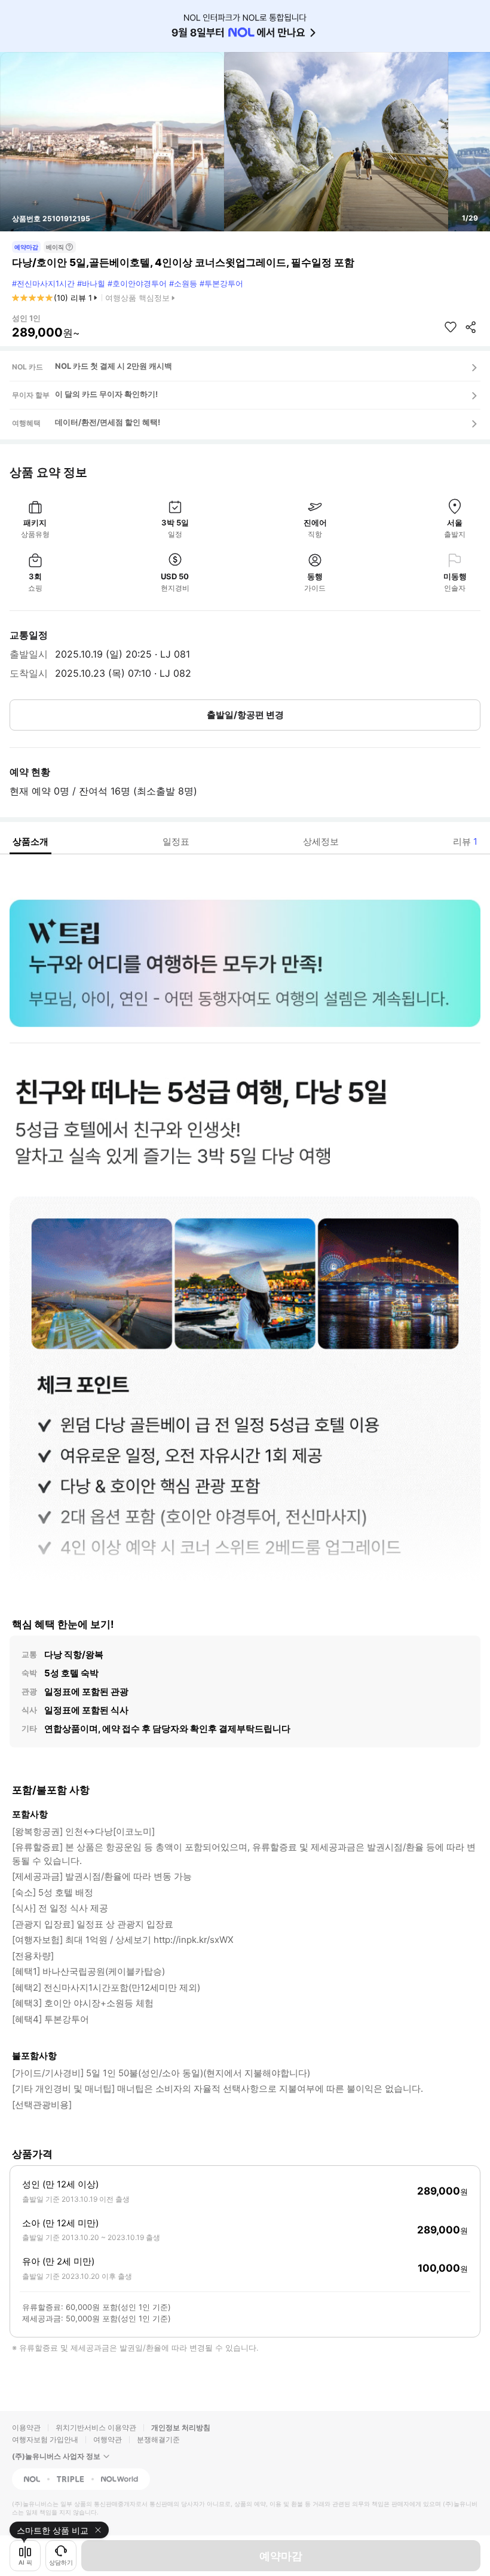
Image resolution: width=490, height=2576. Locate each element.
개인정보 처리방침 (181, 2427)
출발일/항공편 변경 (245, 715)
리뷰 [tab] (465, 841)
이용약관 (26, 2427)
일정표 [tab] (176, 841)
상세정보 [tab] (321, 841)
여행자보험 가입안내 (45, 2439)
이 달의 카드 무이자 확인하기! (106, 394)
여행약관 (108, 2439)
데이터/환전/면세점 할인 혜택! (108, 422)
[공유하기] (471, 327)
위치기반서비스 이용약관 (96, 2427)
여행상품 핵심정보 (137, 298)
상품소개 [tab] (30, 841)
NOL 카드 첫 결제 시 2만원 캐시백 (114, 366)
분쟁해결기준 (158, 2439)
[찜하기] (451, 327)
